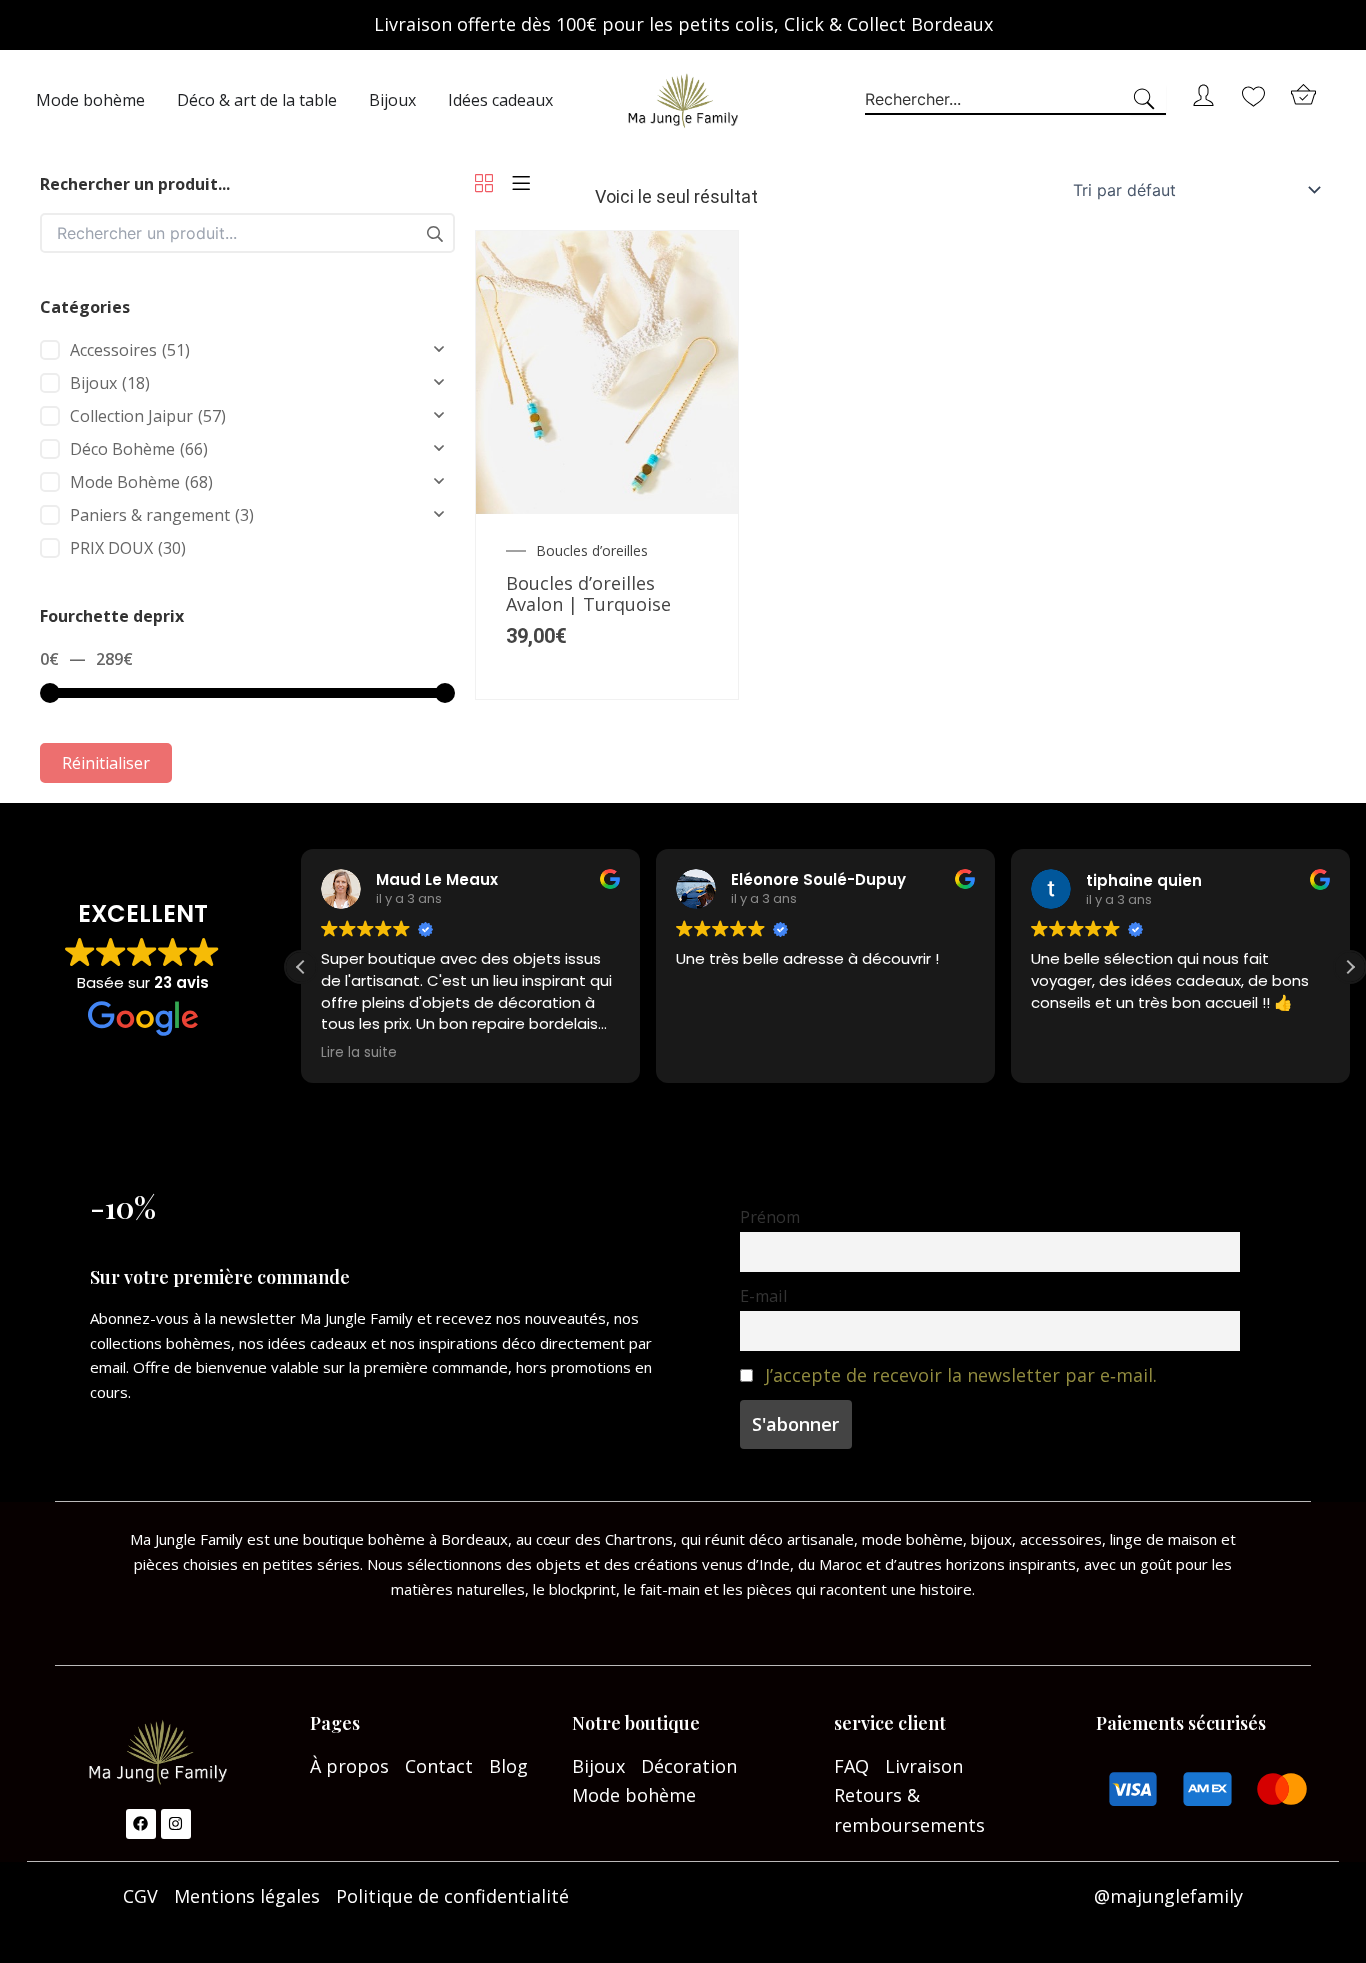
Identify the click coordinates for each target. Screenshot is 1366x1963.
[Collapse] (439, 350)
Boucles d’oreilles (592, 551)
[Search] (1148, 100)
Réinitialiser (106, 763)
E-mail (763, 1296)
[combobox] (997, 100)
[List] (521, 184)
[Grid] (484, 184)
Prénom (770, 1217)
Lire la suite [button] (359, 1053)
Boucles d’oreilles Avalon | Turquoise (588, 594)
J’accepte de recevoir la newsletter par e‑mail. (961, 1375)
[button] (1350, 967)
